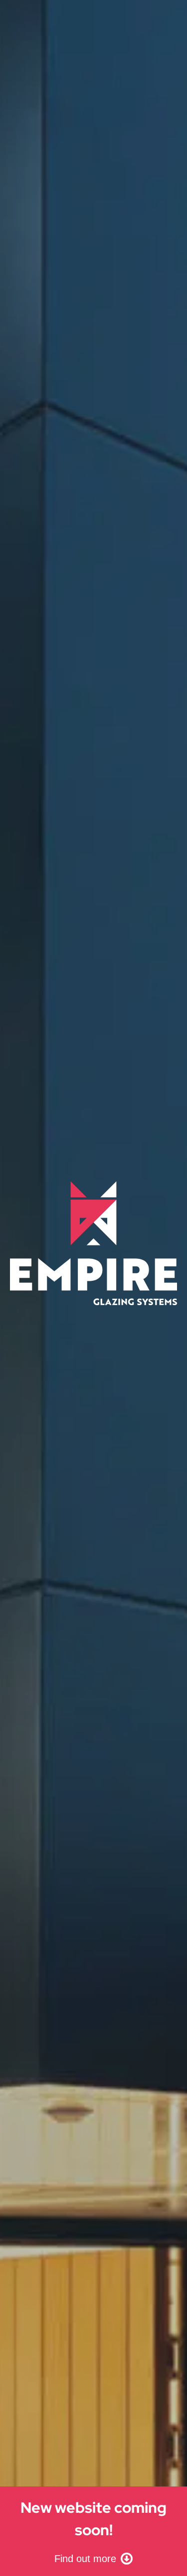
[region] (93, 1288)
